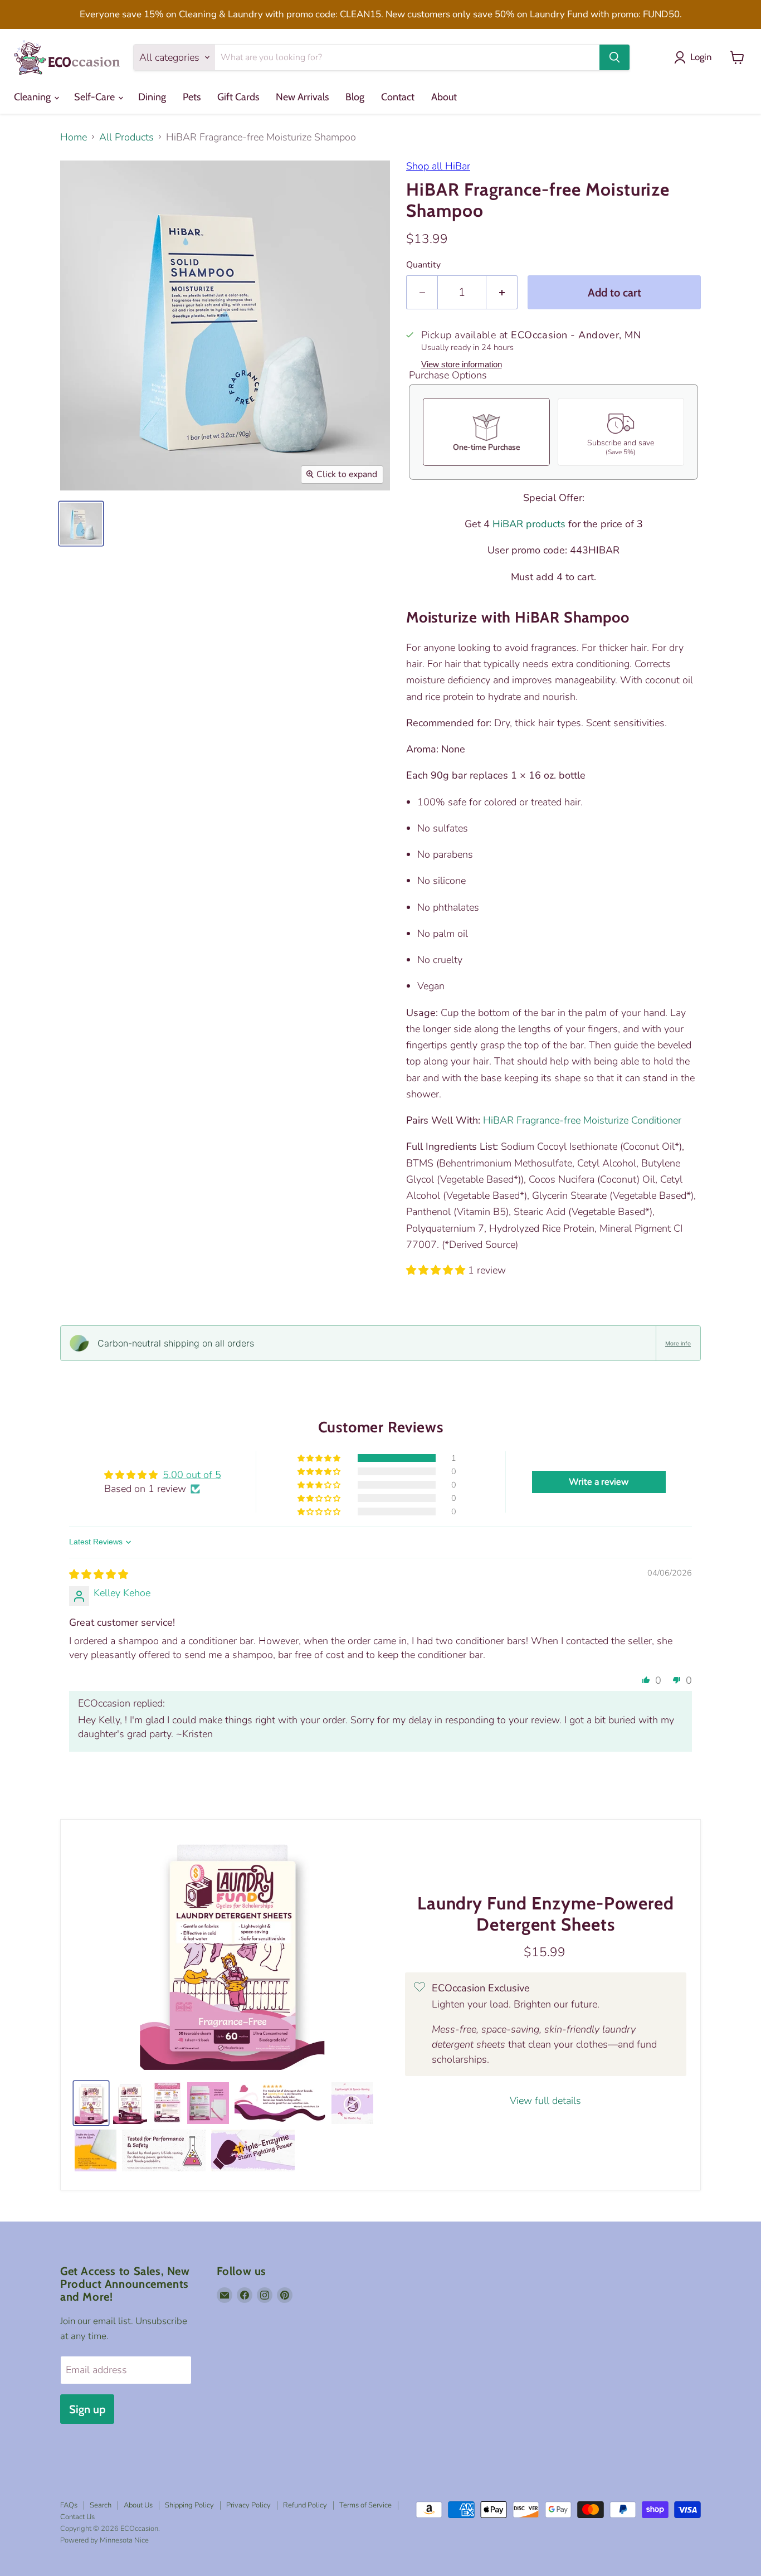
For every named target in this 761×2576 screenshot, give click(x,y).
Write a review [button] (599, 1482)
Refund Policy (305, 2505)
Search (101, 2505)
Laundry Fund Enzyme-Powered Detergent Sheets (546, 1914)
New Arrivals (302, 97)
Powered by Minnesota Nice (104, 2540)
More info (678, 1343)
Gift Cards (238, 97)
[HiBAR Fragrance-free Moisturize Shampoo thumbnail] (81, 524)
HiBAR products (529, 524)
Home (74, 137)
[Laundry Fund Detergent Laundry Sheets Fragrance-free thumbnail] (91, 2103)
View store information (462, 364)
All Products (126, 137)
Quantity (423, 265)
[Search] (614, 57)
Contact (398, 97)
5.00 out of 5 (192, 1475)
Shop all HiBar (438, 166)
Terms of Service (365, 2505)
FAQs (69, 2505)
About (444, 97)
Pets (192, 97)
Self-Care (96, 97)
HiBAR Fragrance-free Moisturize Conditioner (582, 1120)
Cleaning (33, 97)
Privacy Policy (248, 2505)
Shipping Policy (189, 2505)
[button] (437, 1270)
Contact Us (77, 2517)
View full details (545, 2101)
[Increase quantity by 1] (502, 292)
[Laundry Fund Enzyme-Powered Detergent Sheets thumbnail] (130, 2103)
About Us (138, 2505)
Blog (355, 97)
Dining (152, 97)
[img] (99, 1574)
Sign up (87, 2409)
